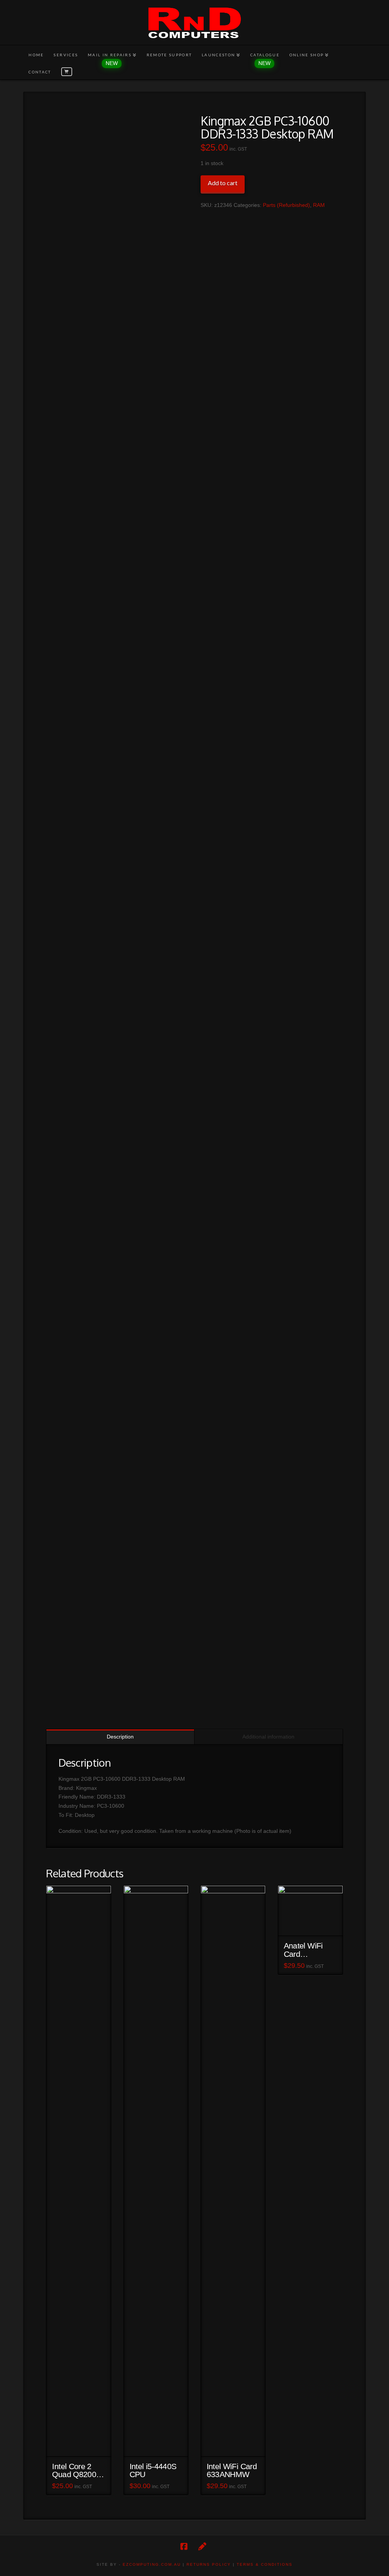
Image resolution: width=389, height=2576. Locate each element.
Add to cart (223, 183)
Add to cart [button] (82, 2444)
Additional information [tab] (268, 1737)
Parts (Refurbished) (286, 205)
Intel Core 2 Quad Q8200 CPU (74, 2471)
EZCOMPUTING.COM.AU (152, 2564)
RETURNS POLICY (209, 2564)
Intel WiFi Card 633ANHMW (232, 2471)
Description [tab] (120, 1737)
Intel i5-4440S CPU (153, 2471)
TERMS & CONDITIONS (265, 2564)
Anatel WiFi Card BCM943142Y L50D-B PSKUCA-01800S (308, 1950)
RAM (319, 205)
